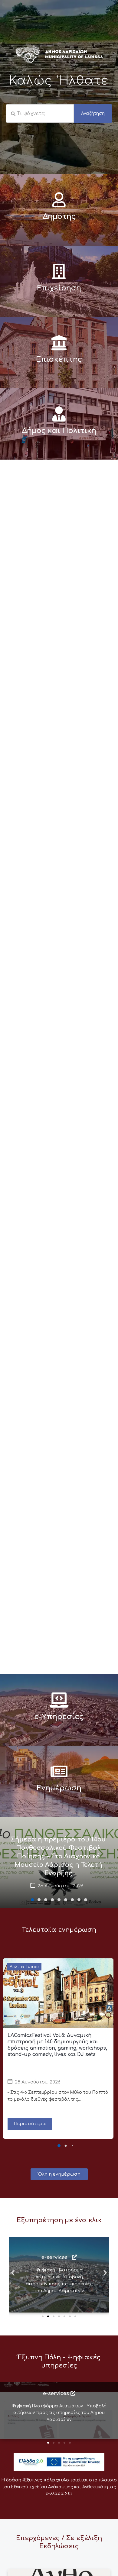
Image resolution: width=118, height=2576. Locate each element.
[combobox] (40, 114)
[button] (32, 1900)
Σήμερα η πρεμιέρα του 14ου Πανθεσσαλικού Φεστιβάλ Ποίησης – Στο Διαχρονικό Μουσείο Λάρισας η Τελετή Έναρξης (58, 1856)
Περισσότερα (30, 2124)
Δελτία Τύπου (24, 1967)
